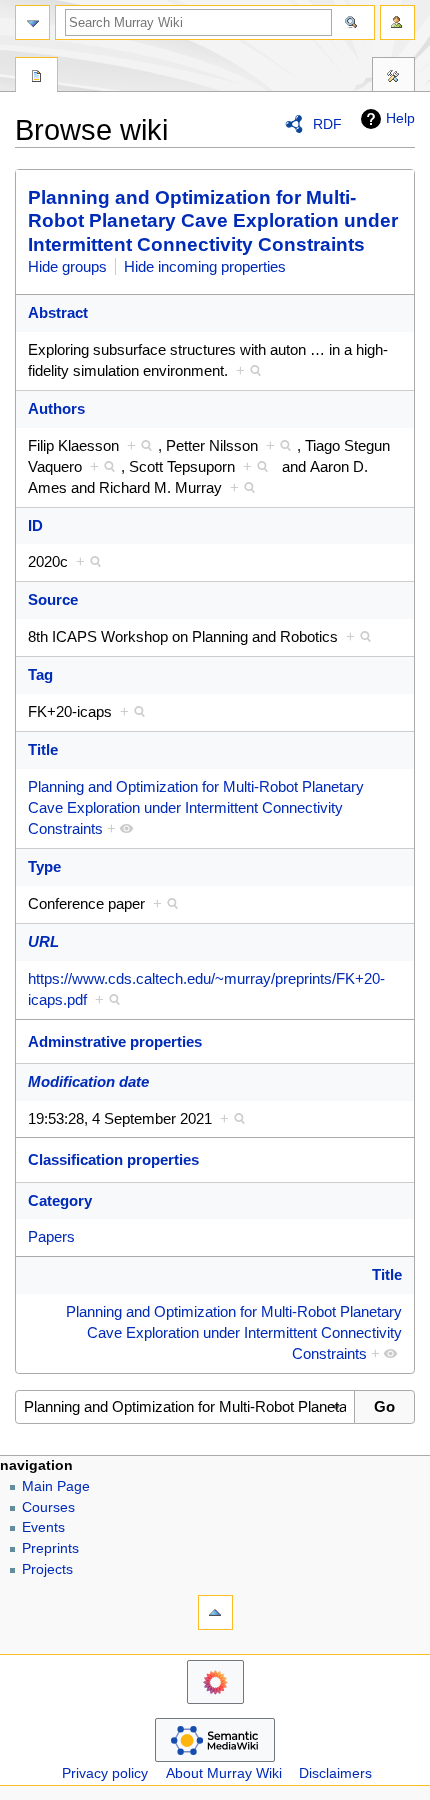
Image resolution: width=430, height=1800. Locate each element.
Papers (51, 1236)
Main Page (56, 1486)
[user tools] (397, 22)
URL (43, 941)
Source (53, 599)
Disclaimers (335, 1773)
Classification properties (113, 1159)
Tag (40, 674)
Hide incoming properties (205, 266)
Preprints (50, 1548)
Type (44, 866)
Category (60, 1200)
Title (43, 749)
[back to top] (215, 1612)
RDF (327, 124)
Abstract (58, 312)
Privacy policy (105, 1773)
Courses (48, 1507)
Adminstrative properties (115, 1041)
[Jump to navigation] (32, 22)
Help (400, 118)
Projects (47, 1569)
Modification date (88, 1081)
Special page (36, 77)
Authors (56, 408)
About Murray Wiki (224, 1773)
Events (43, 1527)
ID (35, 525)
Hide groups (67, 266)
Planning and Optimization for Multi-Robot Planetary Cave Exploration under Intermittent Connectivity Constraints (213, 221)
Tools (393, 77)
